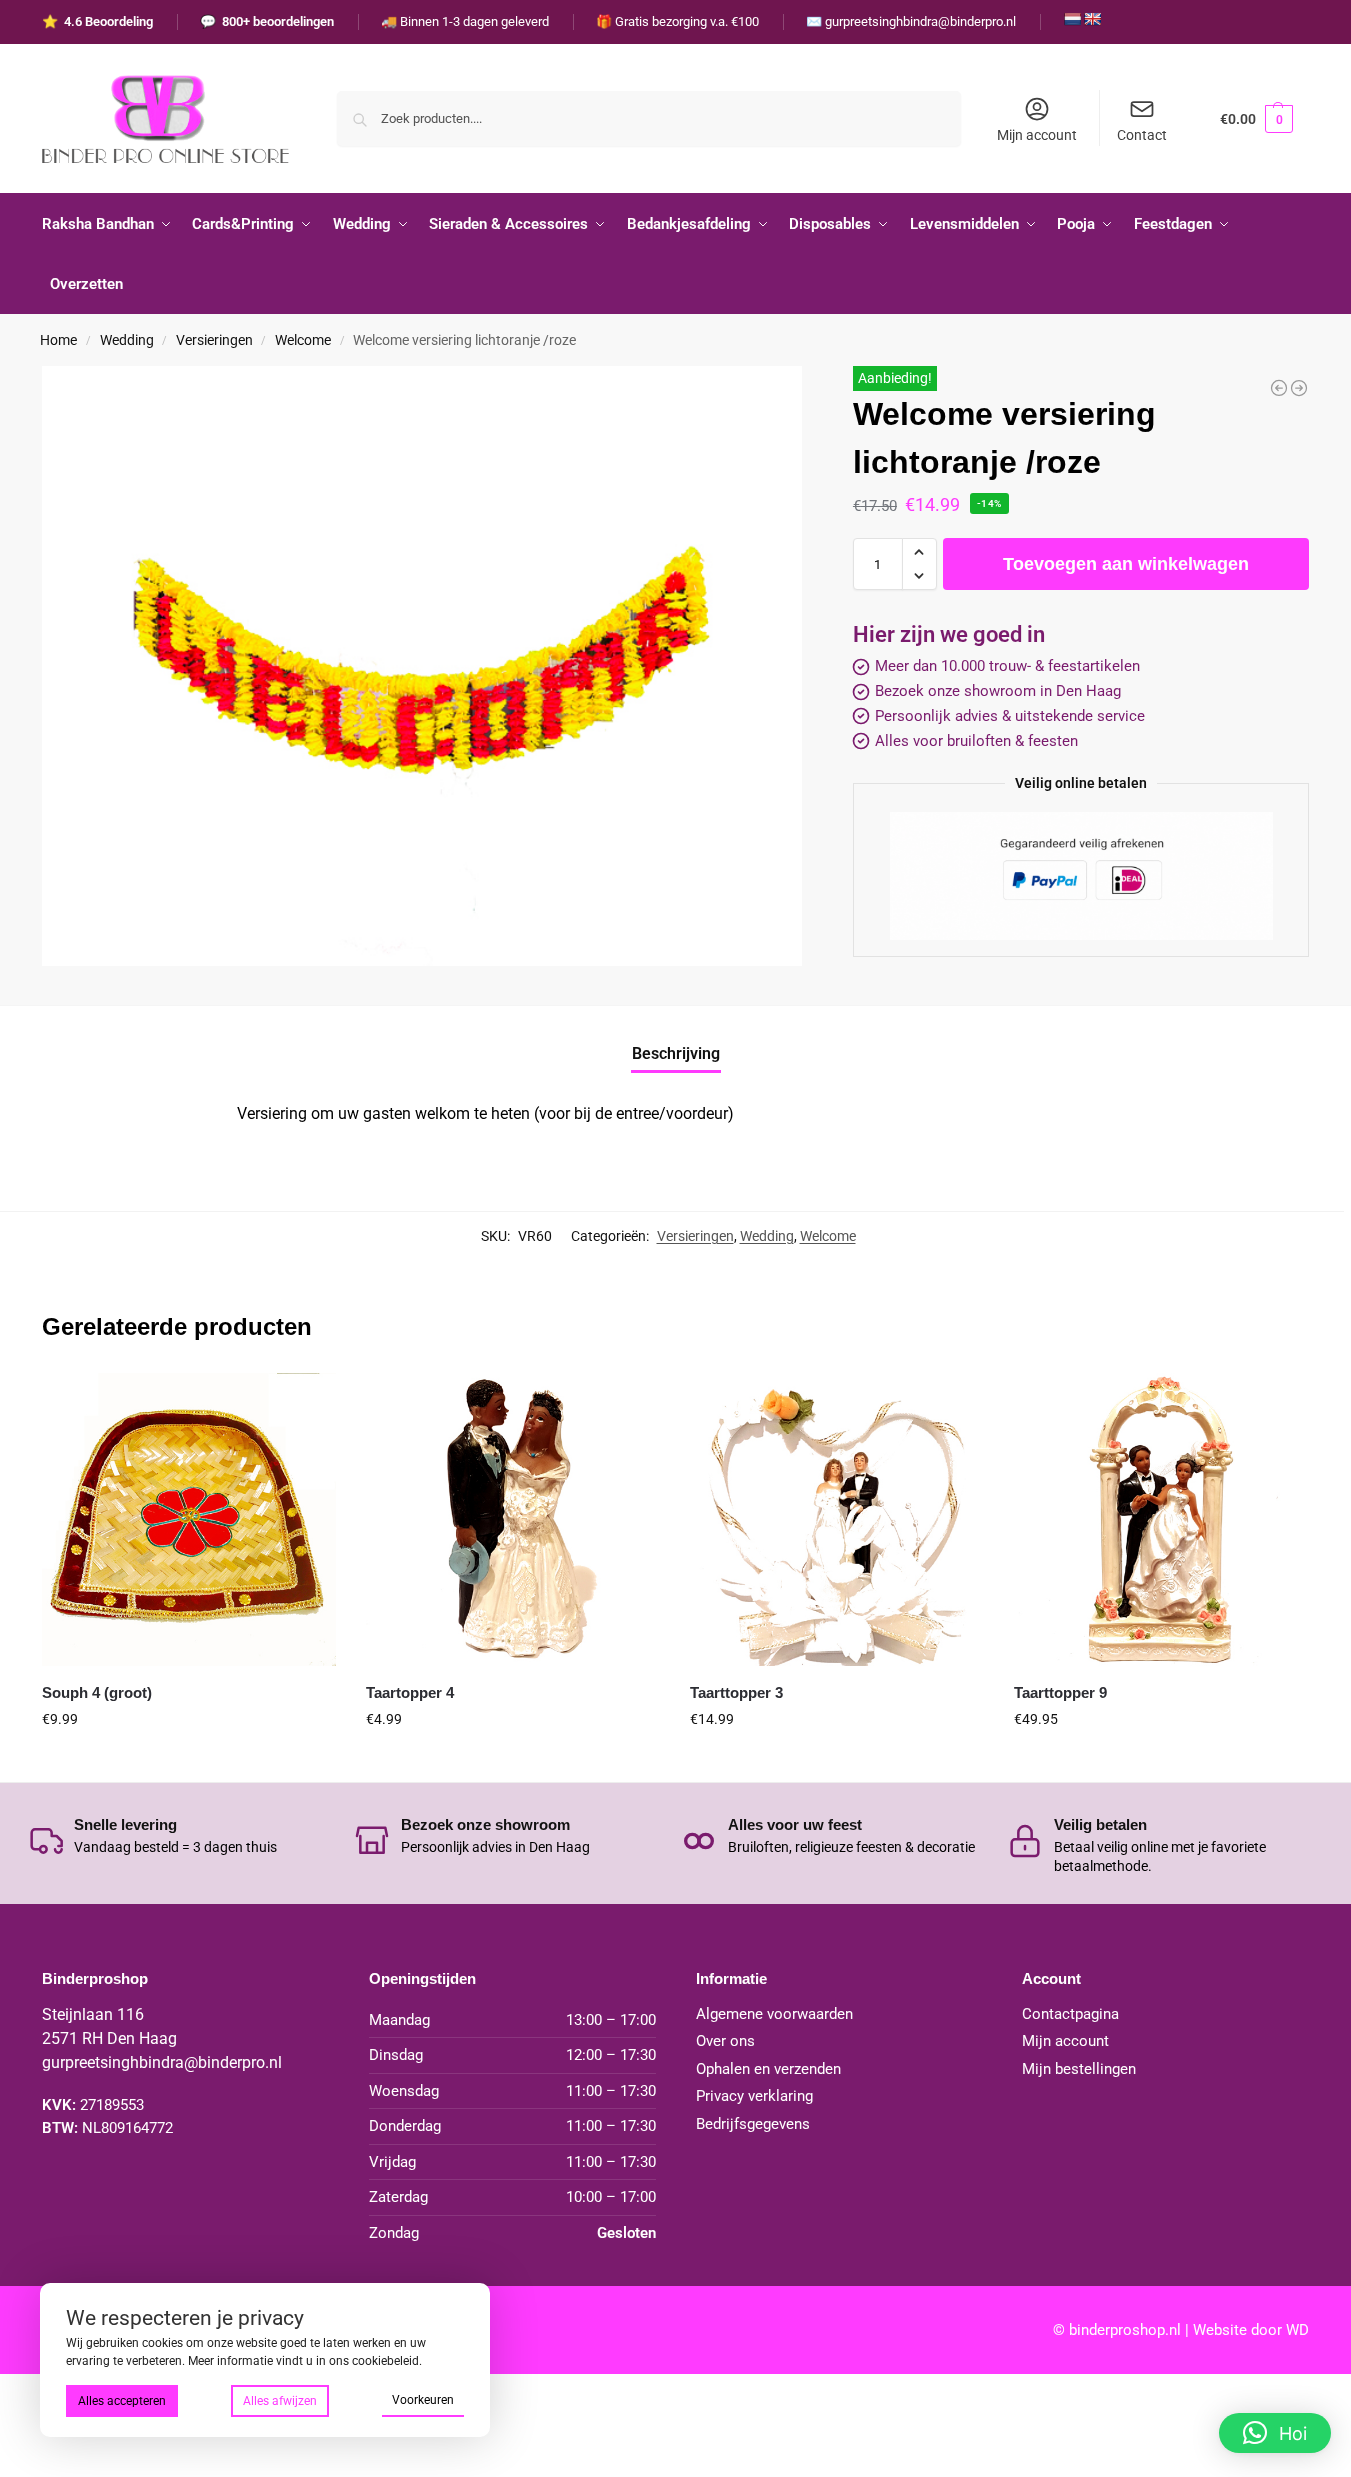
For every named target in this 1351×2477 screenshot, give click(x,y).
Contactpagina (1070, 2014)
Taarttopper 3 (736, 1692)
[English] (1092, 19)
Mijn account (1037, 135)
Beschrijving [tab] (676, 1053)
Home (58, 340)
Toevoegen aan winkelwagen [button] (189, 1762)
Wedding (127, 340)
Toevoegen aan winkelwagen (1126, 564)
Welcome (303, 340)
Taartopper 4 (410, 1692)
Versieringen (214, 340)
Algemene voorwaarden (774, 2014)
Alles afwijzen (280, 2401)
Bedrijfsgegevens (753, 2124)
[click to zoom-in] (422, 666)
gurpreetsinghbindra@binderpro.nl (162, 2062)
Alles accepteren (122, 2401)
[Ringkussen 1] (1299, 388)
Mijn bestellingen (1079, 2069)
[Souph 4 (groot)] (189, 1520)
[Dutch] (1072, 19)
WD (1297, 2330)
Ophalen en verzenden (768, 2069)
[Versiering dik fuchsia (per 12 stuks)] (1279, 388)
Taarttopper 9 (1060, 1692)
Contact (1142, 135)
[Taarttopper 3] (837, 1520)
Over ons (725, 2041)
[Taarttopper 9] (1161, 1520)
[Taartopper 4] (513, 1520)
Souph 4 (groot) (97, 1692)
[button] (1256, 118)
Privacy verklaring (754, 2096)
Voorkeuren (423, 2400)
